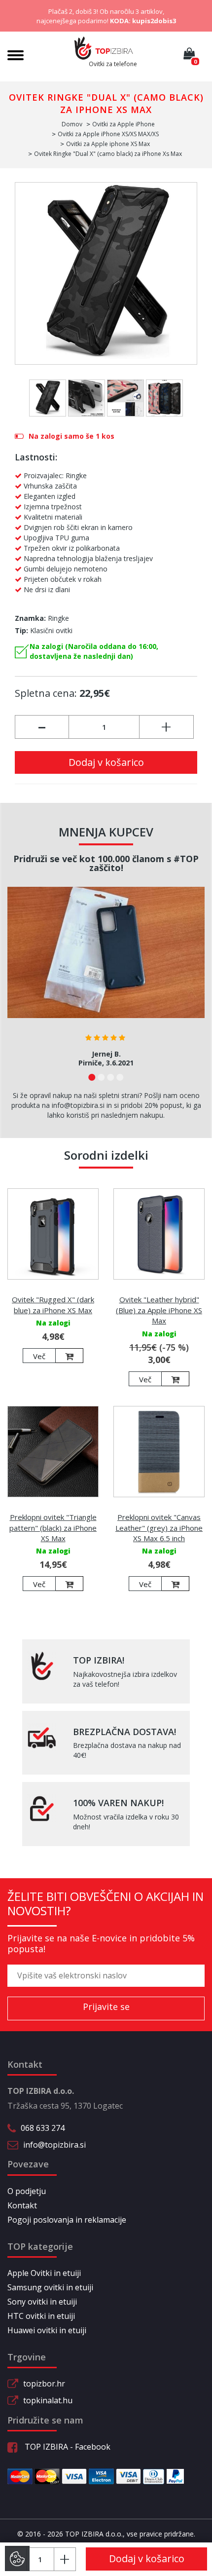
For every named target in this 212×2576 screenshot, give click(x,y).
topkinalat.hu (48, 2400)
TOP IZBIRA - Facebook (67, 2447)
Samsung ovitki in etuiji (50, 2287)
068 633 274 (43, 2128)
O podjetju (27, 2191)
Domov (72, 124)
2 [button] (101, 1077)
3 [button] (111, 1077)
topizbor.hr (44, 2384)
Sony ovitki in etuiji (42, 2302)
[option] (106, 980)
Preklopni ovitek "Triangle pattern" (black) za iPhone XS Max (53, 1528)
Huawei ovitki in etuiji (47, 2330)
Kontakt (22, 2205)
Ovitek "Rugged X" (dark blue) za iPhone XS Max (53, 1305)
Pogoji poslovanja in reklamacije (67, 2220)
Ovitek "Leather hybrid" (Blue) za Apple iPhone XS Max (159, 1310)
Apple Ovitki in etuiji (44, 2273)
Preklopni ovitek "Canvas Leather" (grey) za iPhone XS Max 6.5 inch (159, 1528)
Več (39, 1356)
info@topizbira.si (54, 2145)
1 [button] (92, 1077)
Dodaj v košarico (106, 762)
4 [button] (120, 1077)
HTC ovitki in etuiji (41, 2316)
